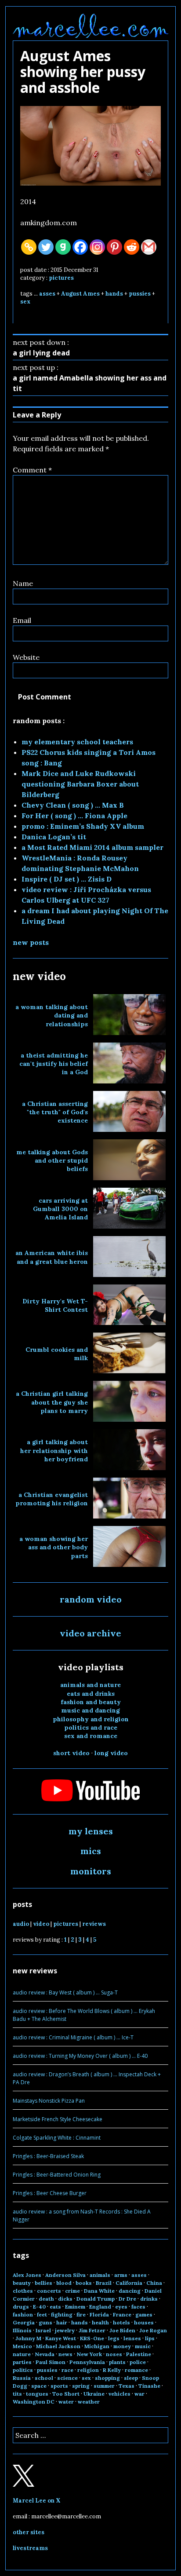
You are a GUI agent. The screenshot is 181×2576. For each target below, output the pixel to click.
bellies (43, 2283)
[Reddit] (132, 247)
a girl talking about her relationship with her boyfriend (54, 1451)
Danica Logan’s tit (54, 837)
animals (100, 2275)
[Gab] (63, 247)
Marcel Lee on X (37, 2501)
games (144, 2314)
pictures (61, 278)
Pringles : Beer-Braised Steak (48, 2156)
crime (72, 2291)
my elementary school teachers (77, 742)
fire (81, 2314)
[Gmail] (149, 247)
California (129, 2283)
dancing (130, 2291)
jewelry (65, 2330)
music (143, 2346)
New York (89, 2354)
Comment (32, 470)
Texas (127, 2386)
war (139, 2394)
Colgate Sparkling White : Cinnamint (57, 2138)
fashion (23, 2314)
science (67, 2378)
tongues (37, 2394)
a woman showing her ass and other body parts (54, 1547)
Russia (22, 2378)
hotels (121, 2322)
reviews (94, 1924)
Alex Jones (27, 2275)
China (154, 2283)
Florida (99, 2314)
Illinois (22, 2330)
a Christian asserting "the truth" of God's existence (55, 1112)
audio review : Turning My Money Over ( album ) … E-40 (80, 2056)
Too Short (66, 2394)
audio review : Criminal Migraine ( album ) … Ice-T (73, 2037)
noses (114, 2354)
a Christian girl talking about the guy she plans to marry (52, 1402)
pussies (140, 294)
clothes (23, 2291)
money (122, 2346)
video (41, 1924)
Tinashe (149, 2386)
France (122, 2314)
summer (104, 2386)
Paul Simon (51, 2362)
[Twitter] (46, 247)
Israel (43, 2330)
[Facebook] (80, 247)
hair (62, 2322)
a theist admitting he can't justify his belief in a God (54, 1064)
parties (22, 2362)
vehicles (119, 2394)
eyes (121, 2307)
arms (121, 2275)
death (46, 2299)
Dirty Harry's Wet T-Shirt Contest (55, 1305)
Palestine (139, 2354)
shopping (107, 2378)
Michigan (97, 2346)
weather (89, 2402)
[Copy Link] (29, 247)
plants (117, 2362)
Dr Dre (127, 2299)
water (66, 2402)
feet (42, 2314)
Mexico (22, 2346)
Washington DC (34, 2402)
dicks (65, 2299)
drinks (149, 2299)
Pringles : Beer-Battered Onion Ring (57, 2175)
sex (25, 302)
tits (17, 2394)
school (44, 2378)
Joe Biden (122, 2330)
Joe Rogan (153, 2330)
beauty (22, 2283)
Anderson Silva (65, 2275)
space (39, 2386)
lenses (132, 2338)
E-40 (39, 2307)
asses (47, 294)
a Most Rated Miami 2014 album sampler (92, 847)
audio (21, 1924)
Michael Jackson (58, 2346)
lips (150, 2338)
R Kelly (112, 2370)
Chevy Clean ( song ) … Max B (73, 805)
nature (22, 2354)
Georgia (24, 2322)
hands (114, 294)
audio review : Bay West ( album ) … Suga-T (65, 1992)
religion (88, 2370)
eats (55, 2307)
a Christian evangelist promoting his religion (52, 1499)
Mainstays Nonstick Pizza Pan (49, 2101)
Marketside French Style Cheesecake (58, 2119)
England (100, 2307)
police (138, 2362)
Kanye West (61, 2338)
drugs (21, 2307)
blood (64, 2283)
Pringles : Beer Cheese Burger (50, 2193)
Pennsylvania (87, 2362)
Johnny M (28, 2338)
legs (114, 2338)
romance (136, 2370)
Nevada (45, 2354)
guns (45, 2322)
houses (144, 2322)
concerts (49, 2291)
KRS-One (92, 2338)
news (65, 2354)
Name (23, 583)
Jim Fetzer (92, 2330)
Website (26, 657)
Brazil (104, 2283)
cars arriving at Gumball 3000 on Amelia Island (60, 1209)
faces (138, 2307)
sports (59, 2386)
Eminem (75, 2307)
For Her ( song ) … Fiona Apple (74, 816)
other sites (29, 2532)
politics (23, 2370)
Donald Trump (96, 2299)
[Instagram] (97, 247)
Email (22, 620)
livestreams (30, 2548)
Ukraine (94, 2394)
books (84, 2283)
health (100, 2322)
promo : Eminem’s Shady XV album (83, 826)
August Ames (80, 294)
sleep (131, 2378)
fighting (62, 2314)
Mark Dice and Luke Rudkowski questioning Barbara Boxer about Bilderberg (80, 784)
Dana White (99, 2291)
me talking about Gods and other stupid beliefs (52, 1161)
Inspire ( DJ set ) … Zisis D (67, 879)
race (67, 2370)
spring (81, 2386)
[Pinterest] (114, 247)
